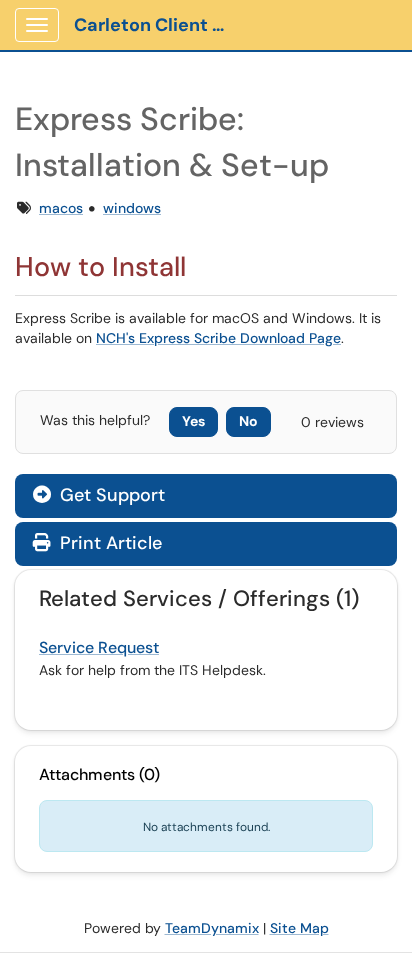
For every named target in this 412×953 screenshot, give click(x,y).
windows (132, 208)
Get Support (110, 495)
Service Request (99, 647)
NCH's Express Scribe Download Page (218, 338)
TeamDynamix (212, 928)
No (248, 421)
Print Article (108, 543)
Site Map (299, 928)
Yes (193, 421)
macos (61, 208)
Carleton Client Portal (161, 25)
